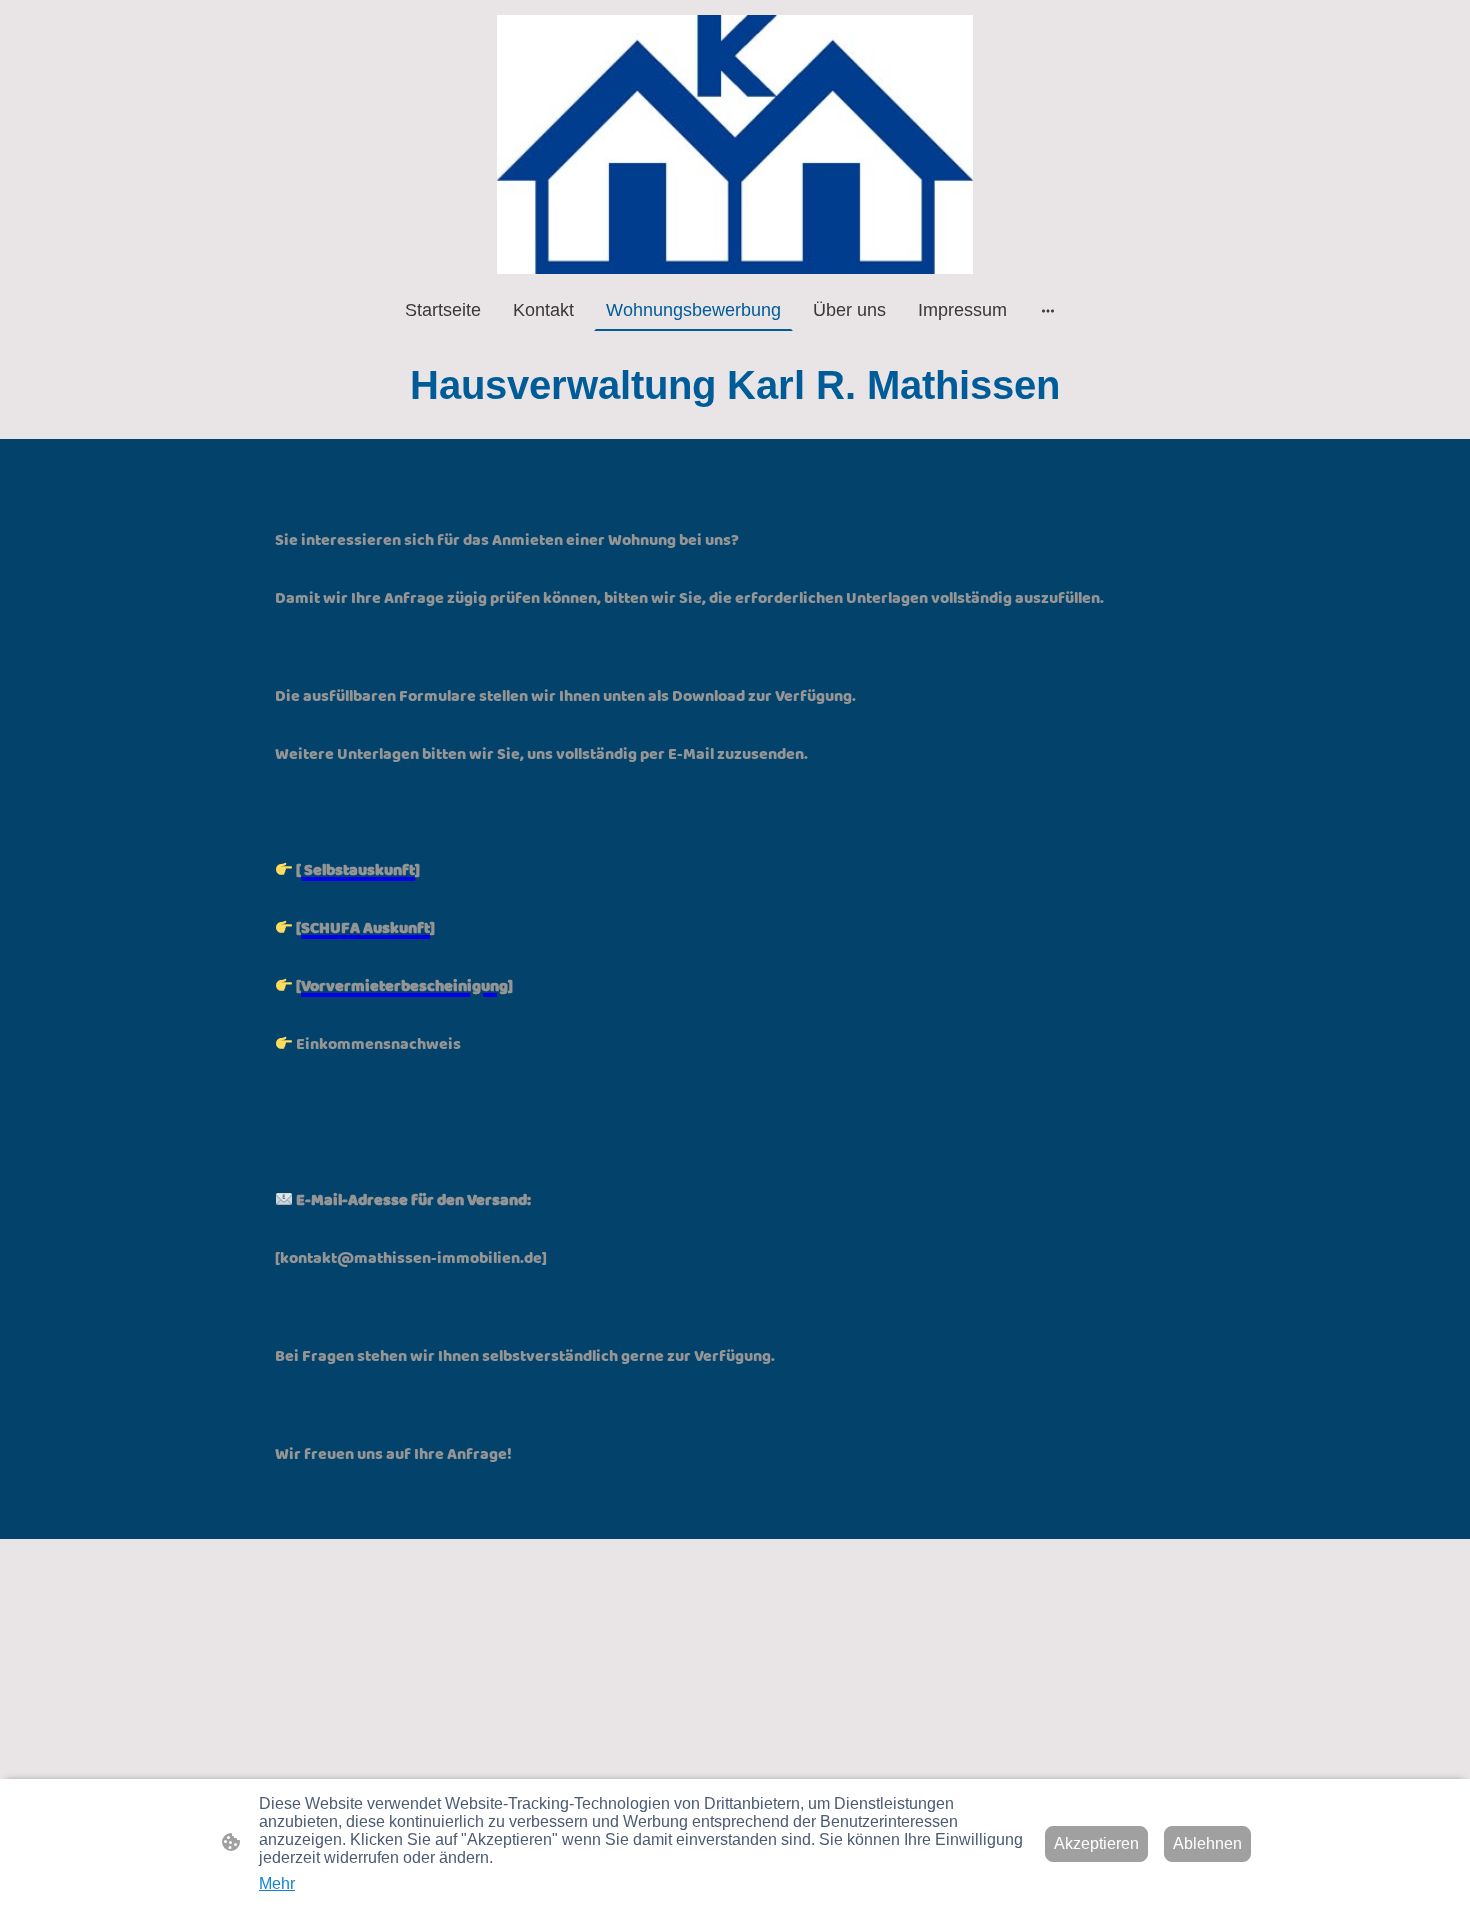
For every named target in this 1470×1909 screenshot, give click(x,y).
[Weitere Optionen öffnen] (1048, 310)
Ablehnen (1207, 1843)
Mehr (277, 1883)
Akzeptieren (1096, 1843)
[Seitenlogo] (735, 144)
